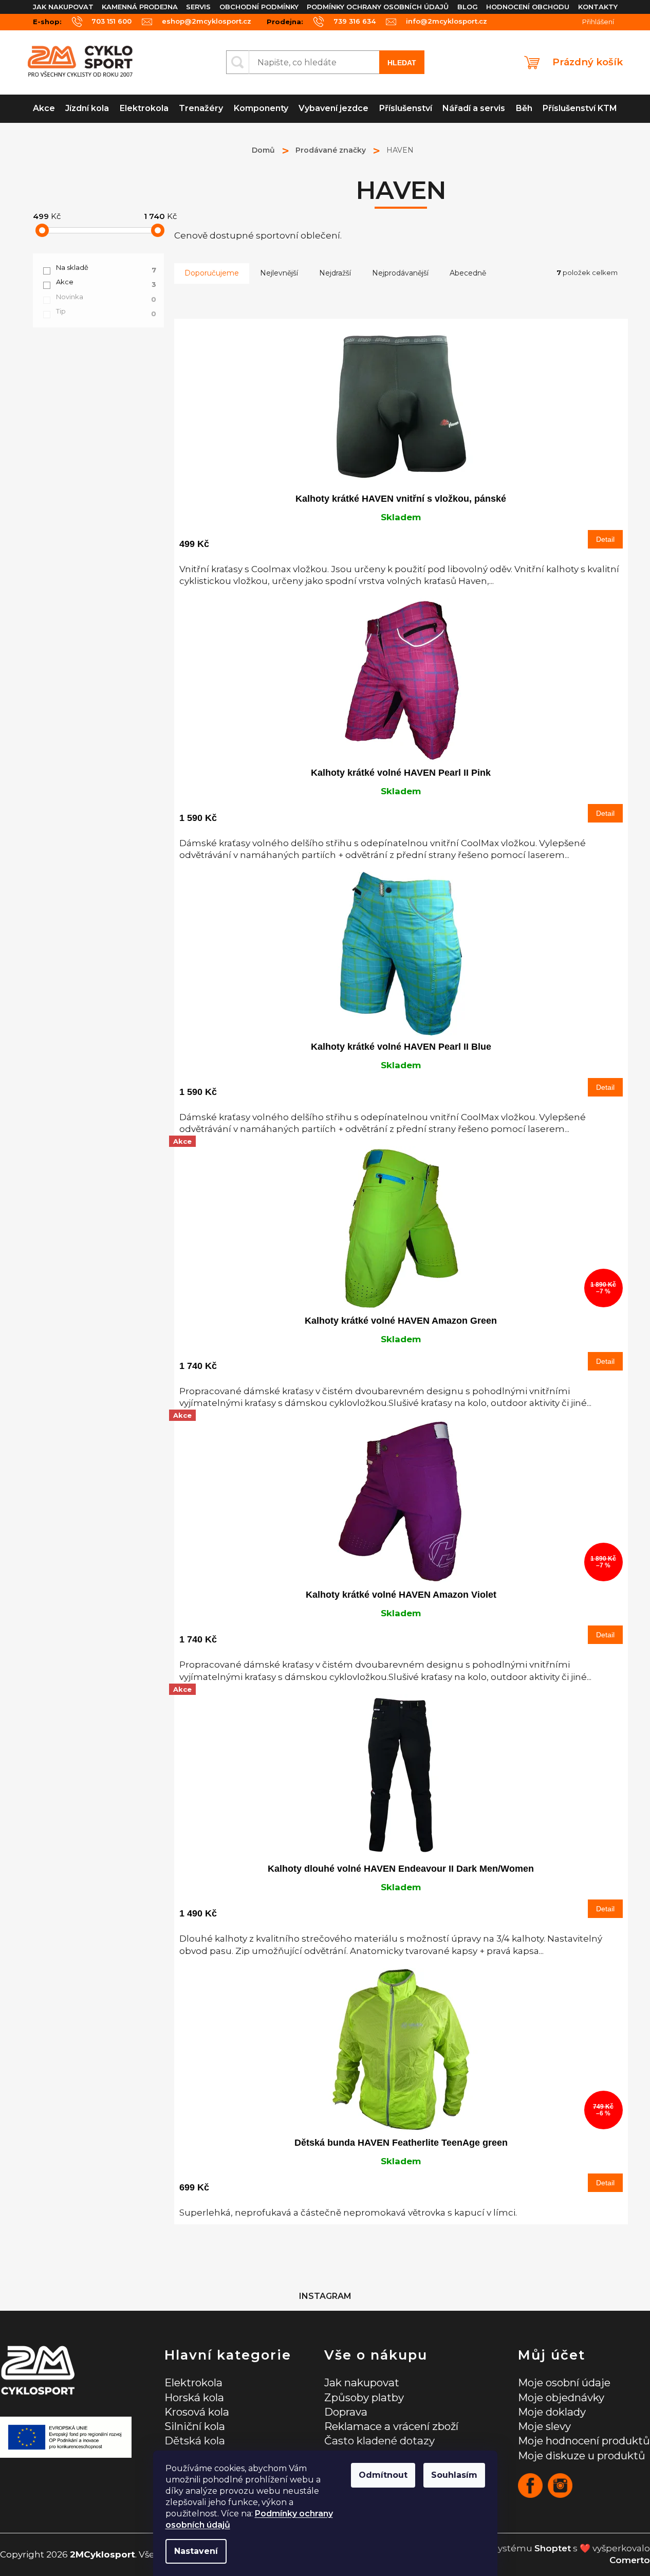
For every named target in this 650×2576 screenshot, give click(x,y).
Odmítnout (383, 2475)
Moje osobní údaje (564, 2382)
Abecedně (468, 273)
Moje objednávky (561, 2397)
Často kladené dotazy (379, 2441)
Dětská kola (195, 2441)
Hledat (402, 63)
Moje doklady (552, 2412)
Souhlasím (454, 2475)
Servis (198, 7)
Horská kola (194, 2397)
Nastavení (196, 2551)
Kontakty (598, 7)
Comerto (630, 2560)
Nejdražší (335, 273)
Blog (468, 7)
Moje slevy (544, 2426)
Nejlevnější (279, 273)
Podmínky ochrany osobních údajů (378, 7)
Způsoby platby (364, 2397)
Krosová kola (197, 2412)
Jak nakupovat (63, 7)
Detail (605, 539)
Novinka (106, 297)
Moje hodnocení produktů (584, 2441)
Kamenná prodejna (140, 7)
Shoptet (553, 2548)
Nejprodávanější (400, 273)
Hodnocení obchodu (528, 7)
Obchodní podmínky (259, 7)
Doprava (346, 2412)
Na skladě (106, 268)
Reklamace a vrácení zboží (391, 2426)
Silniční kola (195, 2426)
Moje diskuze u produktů (582, 2455)
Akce (106, 282)
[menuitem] (44, 109)
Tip (106, 312)
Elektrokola (193, 2382)
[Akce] (401, 1776)
